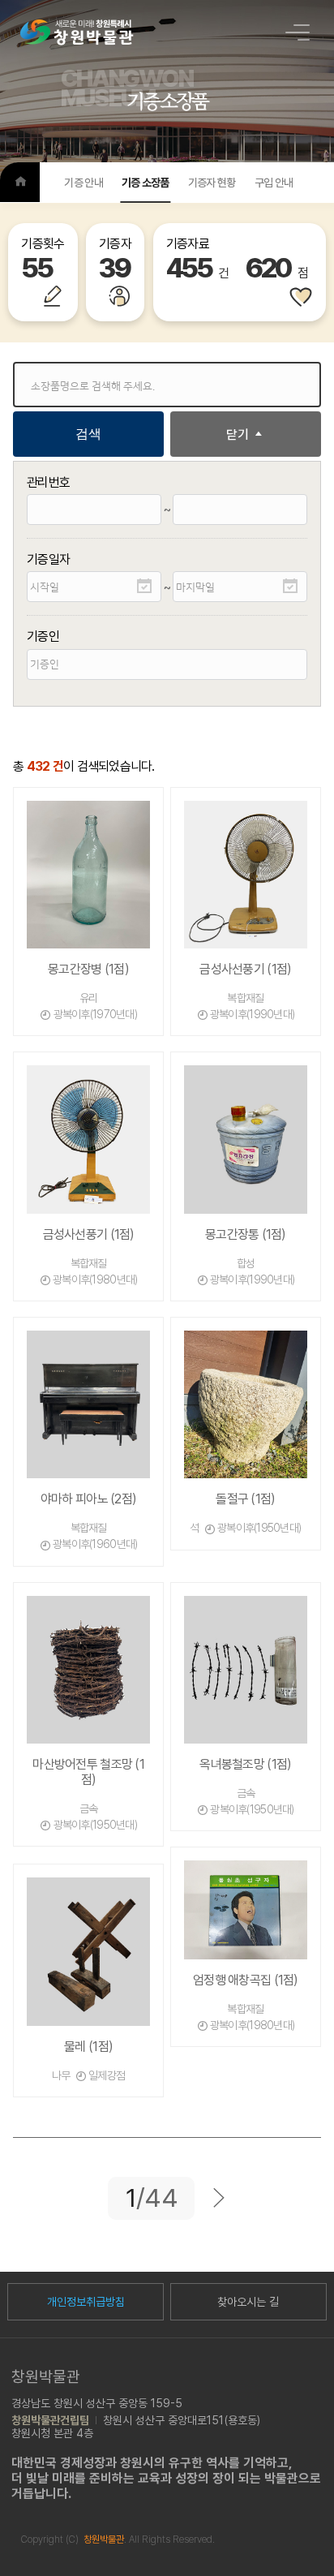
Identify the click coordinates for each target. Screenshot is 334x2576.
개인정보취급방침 (86, 2302)
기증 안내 (83, 183)
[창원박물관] (77, 32)
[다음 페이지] (219, 2198)
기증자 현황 (212, 183)
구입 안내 (274, 183)
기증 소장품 (146, 183)
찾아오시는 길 (248, 2302)
